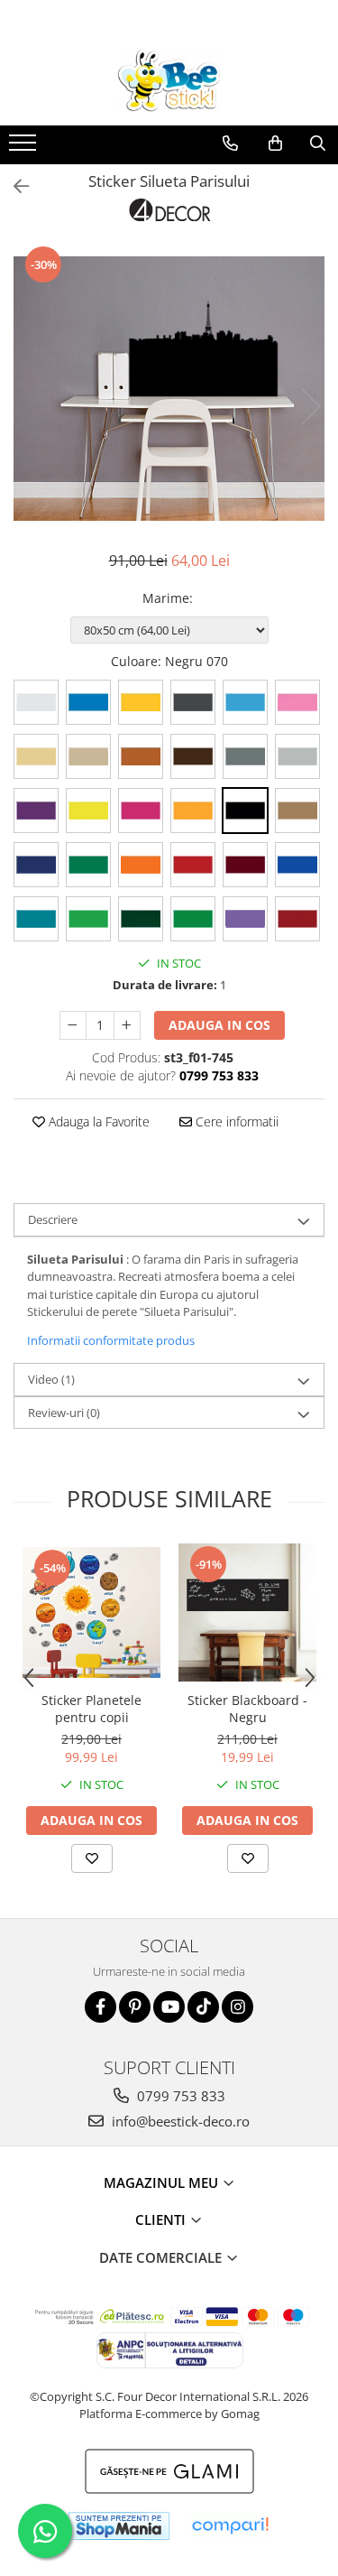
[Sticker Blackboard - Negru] (247, 1612)
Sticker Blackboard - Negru (247, 1709)
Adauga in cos (219, 1025)
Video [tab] (51, 1379)
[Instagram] (238, 2007)
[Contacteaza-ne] (230, 144)
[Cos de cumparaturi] (275, 144)
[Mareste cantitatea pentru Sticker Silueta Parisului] (127, 1025)
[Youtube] (169, 2007)
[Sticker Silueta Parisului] (169, 389)
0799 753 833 (179, 2096)
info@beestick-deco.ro (179, 2121)
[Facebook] (100, 2007)
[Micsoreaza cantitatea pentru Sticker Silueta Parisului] (73, 1025)
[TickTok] (203, 2007)
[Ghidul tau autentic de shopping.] (230, 2526)
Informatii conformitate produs (111, 1340)
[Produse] (25, 148)
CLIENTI (162, 2219)
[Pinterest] (135, 2007)
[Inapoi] (14, 186)
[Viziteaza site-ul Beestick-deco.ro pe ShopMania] (119, 2526)
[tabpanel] (169, 389)
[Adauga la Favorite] (92, 1858)
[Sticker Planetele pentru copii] (91, 1612)
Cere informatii (235, 1121)
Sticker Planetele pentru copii (91, 1709)
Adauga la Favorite (97, 1121)
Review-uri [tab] (64, 1413)
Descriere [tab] (53, 1219)
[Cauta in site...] (318, 144)
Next (310, 407)
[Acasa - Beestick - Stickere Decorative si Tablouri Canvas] (169, 80)
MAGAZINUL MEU (163, 2182)
